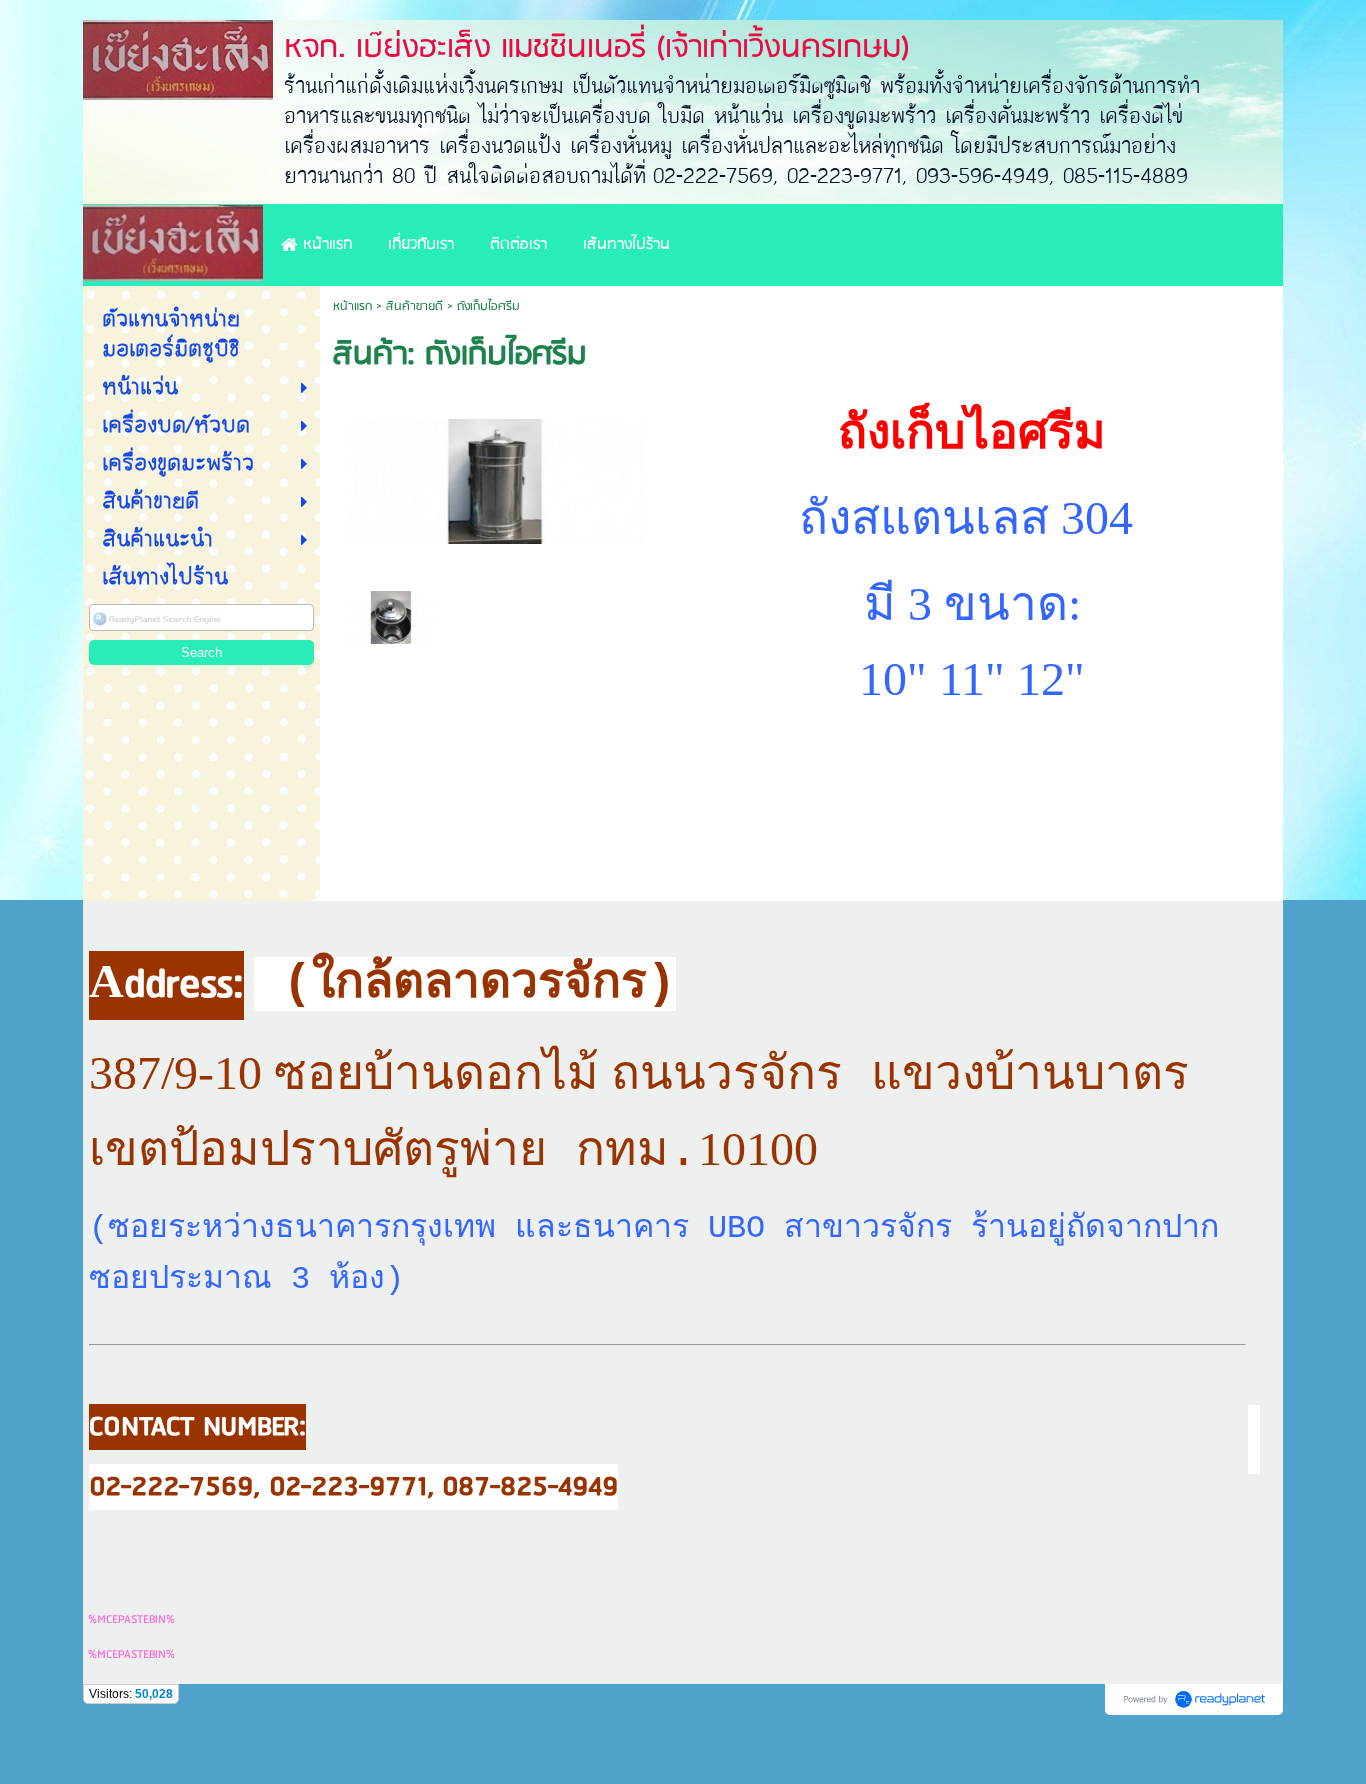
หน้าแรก (352, 306)
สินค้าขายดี (414, 306)
